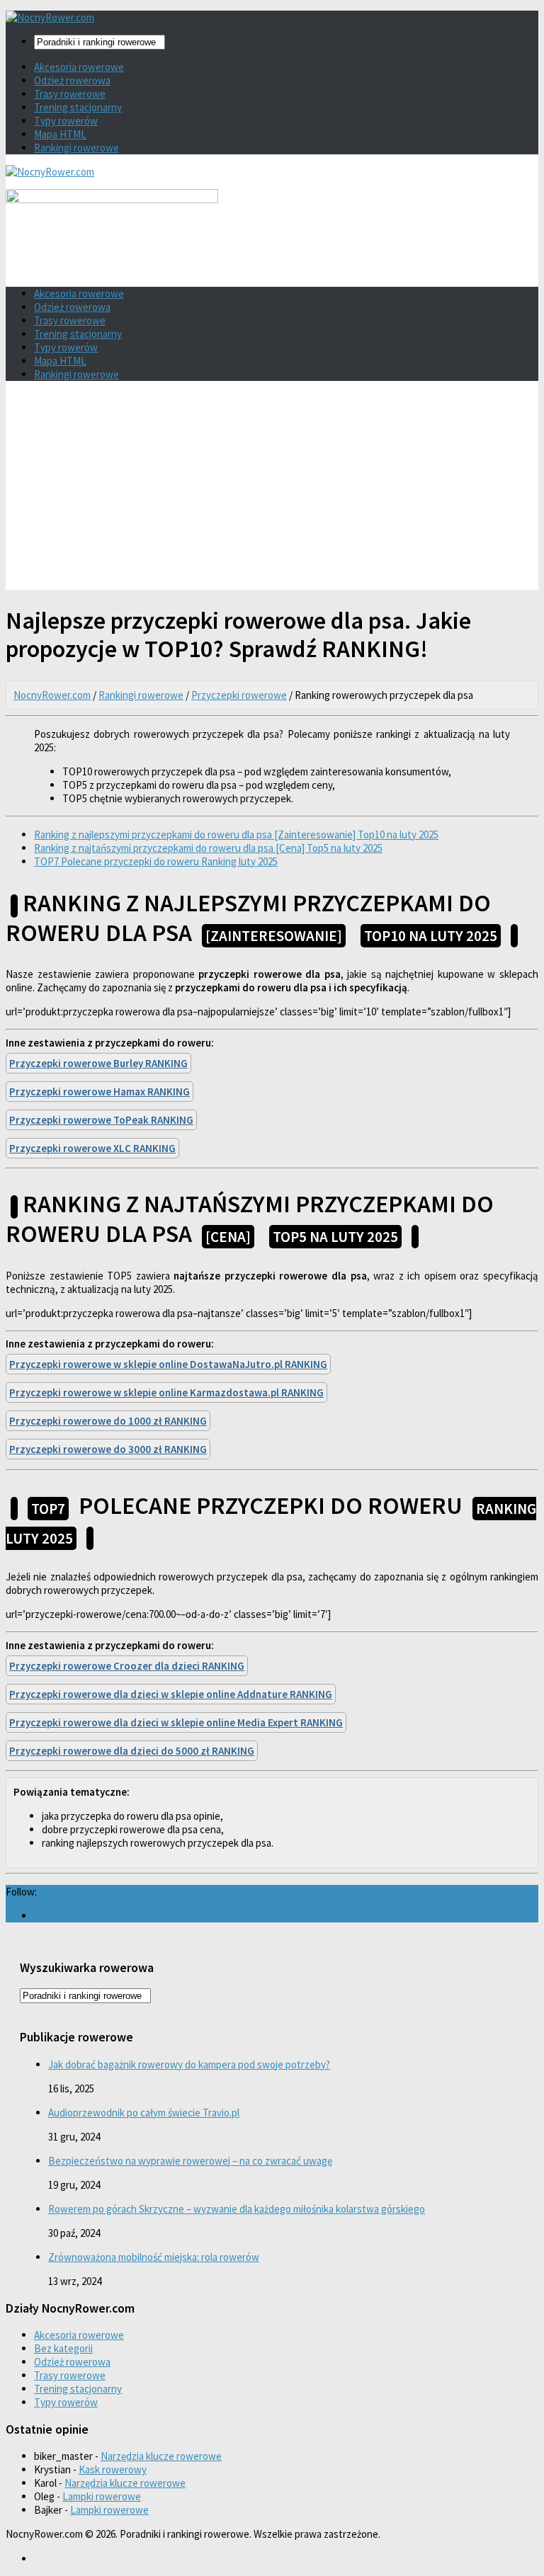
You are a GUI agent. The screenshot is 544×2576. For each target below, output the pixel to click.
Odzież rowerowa (72, 80)
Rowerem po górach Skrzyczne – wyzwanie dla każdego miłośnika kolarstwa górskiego (237, 2209)
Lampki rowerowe (102, 2496)
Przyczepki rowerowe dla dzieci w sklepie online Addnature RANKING (171, 1694)
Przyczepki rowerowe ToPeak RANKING (101, 1120)
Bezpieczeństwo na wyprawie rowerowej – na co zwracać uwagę (190, 2161)
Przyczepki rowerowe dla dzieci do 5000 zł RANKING (132, 1751)
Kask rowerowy (113, 2469)
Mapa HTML (60, 134)
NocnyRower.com (52, 695)
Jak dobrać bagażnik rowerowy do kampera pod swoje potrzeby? (189, 2064)
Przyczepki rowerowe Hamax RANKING (100, 1092)
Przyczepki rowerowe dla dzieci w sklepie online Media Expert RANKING (176, 1722)
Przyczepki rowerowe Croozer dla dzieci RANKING (127, 1666)
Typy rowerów (66, 121)
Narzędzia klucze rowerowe (161, 2456)
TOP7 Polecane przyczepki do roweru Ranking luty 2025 (156, 861)
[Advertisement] (272, 491)
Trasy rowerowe (70, 94)
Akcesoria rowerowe (79, 67)
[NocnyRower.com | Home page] (50, 17)
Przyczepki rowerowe (239, 695)
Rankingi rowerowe (76, 148)
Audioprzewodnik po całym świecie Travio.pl (144, 2113)
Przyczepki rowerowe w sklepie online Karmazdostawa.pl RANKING (166, 1392)
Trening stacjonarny (78, 107)
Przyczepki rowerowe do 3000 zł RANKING (108, 1449)
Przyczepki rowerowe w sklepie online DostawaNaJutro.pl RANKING (168, 1364)
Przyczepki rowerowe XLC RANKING (92, 1148)
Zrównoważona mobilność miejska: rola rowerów (154, 2257)
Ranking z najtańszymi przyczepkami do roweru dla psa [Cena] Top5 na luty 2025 (208, 848)
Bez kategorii (63, 2348)
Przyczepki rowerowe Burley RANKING (98, 1063)
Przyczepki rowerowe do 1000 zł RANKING (108, 1421)
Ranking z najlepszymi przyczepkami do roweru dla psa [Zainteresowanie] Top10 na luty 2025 (236, 834)
